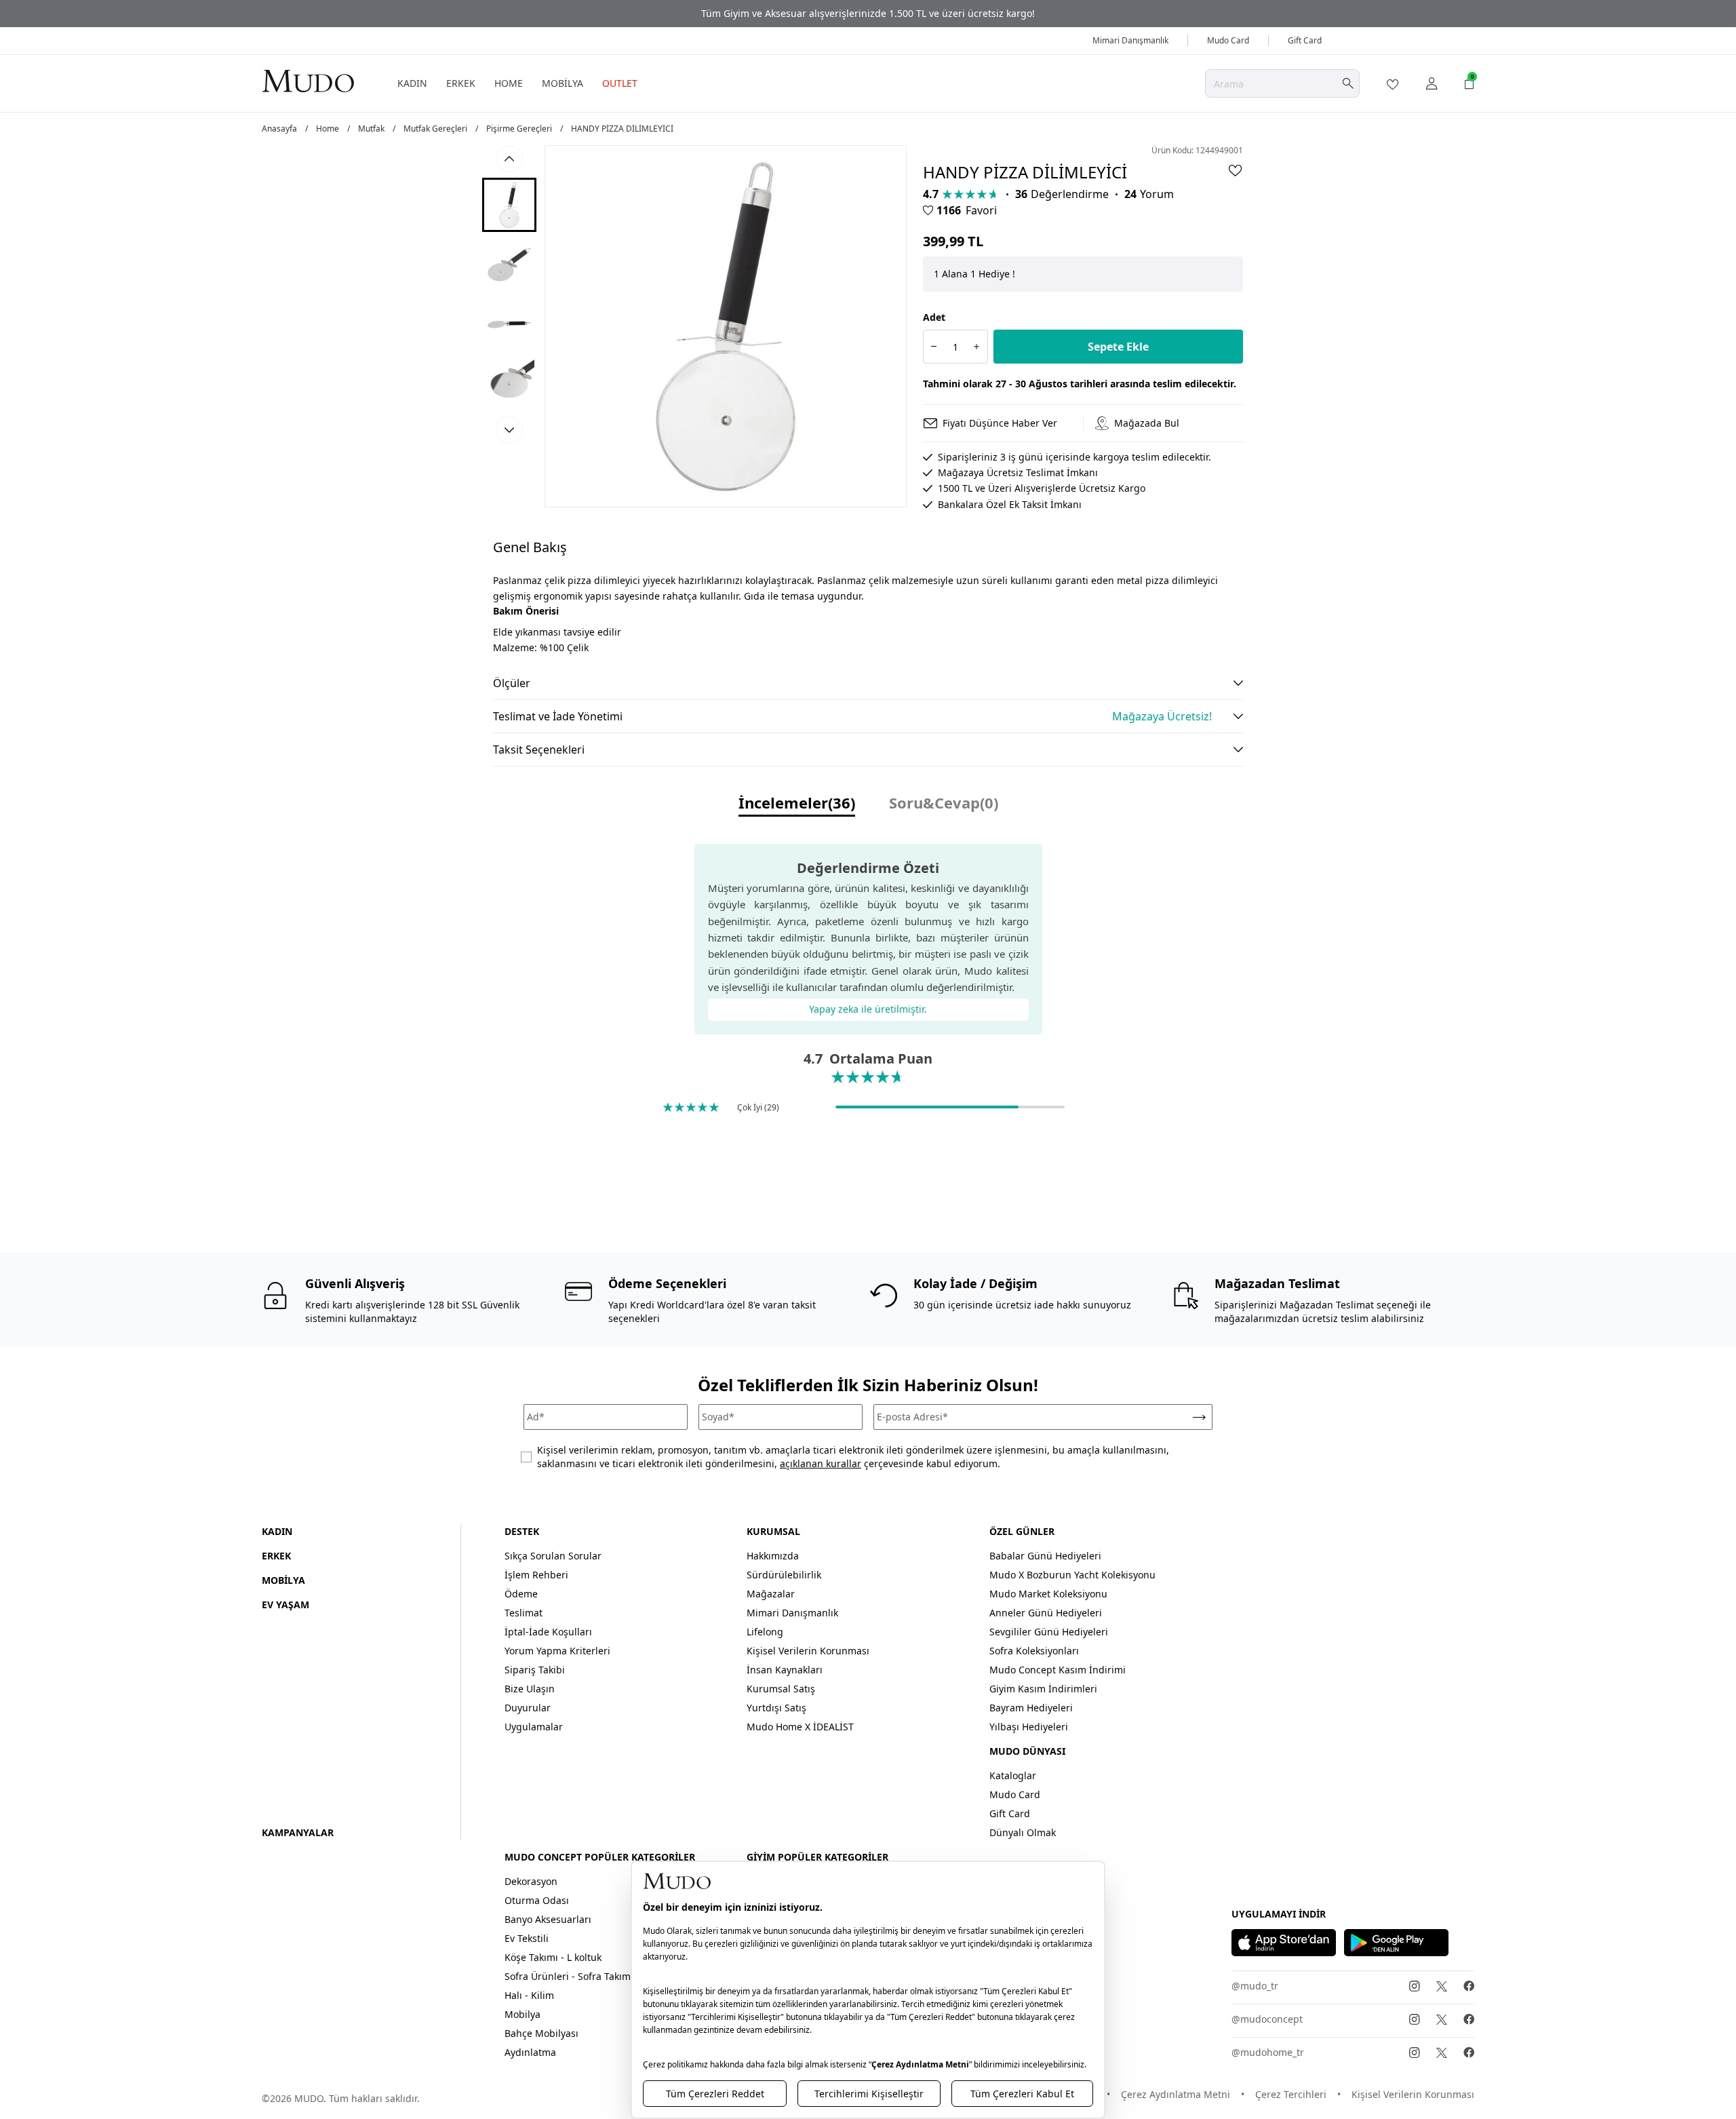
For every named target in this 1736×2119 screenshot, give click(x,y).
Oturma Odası (537, 1900)
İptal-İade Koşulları (548, 1632)
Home (328, 129)
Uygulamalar (534, 1727)
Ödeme (521, 1594)
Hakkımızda (773, 1556)
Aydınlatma (530, 2052)
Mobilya (522, 2014)
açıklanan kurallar (821, 1463)
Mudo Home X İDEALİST (800, 1727)
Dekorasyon (531, 1881)
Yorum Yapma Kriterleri (557, 1651)
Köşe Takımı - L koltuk (553, 1957)
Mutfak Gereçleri (435, 129)
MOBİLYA (563, 83)
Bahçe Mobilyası (541, 2033)
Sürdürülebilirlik (784, 1575)
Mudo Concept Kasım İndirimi (1058, 1670)
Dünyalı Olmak (1023, 1832)
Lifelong (765, 1632)
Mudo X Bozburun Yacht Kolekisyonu (1072, 1575)
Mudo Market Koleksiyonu (1048, 1594)
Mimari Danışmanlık (1130, 40)
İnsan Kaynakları (785, 1670)
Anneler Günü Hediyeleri (1046, 1613)
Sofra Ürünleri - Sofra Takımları (575, 1976)
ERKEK (461, 83)
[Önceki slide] (509, 159)
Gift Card (1305, 40)
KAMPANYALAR (298, 1832)
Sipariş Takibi (535, 1670)
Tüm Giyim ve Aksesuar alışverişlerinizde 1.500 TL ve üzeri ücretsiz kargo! (868, 13)
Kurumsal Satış (781, 1689)
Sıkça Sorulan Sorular (553, 1556)
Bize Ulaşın (530, 1689)
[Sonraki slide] (509, 430)
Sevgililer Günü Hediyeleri (1049, 1632)
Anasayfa (279, 129)
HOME (509, 83)
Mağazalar (771, 1594)
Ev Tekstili (527, 1938)
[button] (509, 205)
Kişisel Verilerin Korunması (808, 1651)
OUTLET (620, 83)
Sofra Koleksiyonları (1034, 1651)
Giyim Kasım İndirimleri (1043, 1689)
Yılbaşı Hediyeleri (1029, 1727)
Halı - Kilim (529, 1995)
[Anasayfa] (308, 80)
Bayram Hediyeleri (1031, 1708)
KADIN (412, 83)
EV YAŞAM (285, 1605)
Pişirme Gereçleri (519, 129)
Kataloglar (1013, 1775)
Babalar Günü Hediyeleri (1045, 1556)
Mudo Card (1228, 40)
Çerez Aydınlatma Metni (1176, 2094)
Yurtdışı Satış (776, 1708)
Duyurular (528, 1708)
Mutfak (371, 129)
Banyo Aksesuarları (548, 1919)
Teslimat (524, 1613)
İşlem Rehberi (536, 1575)
